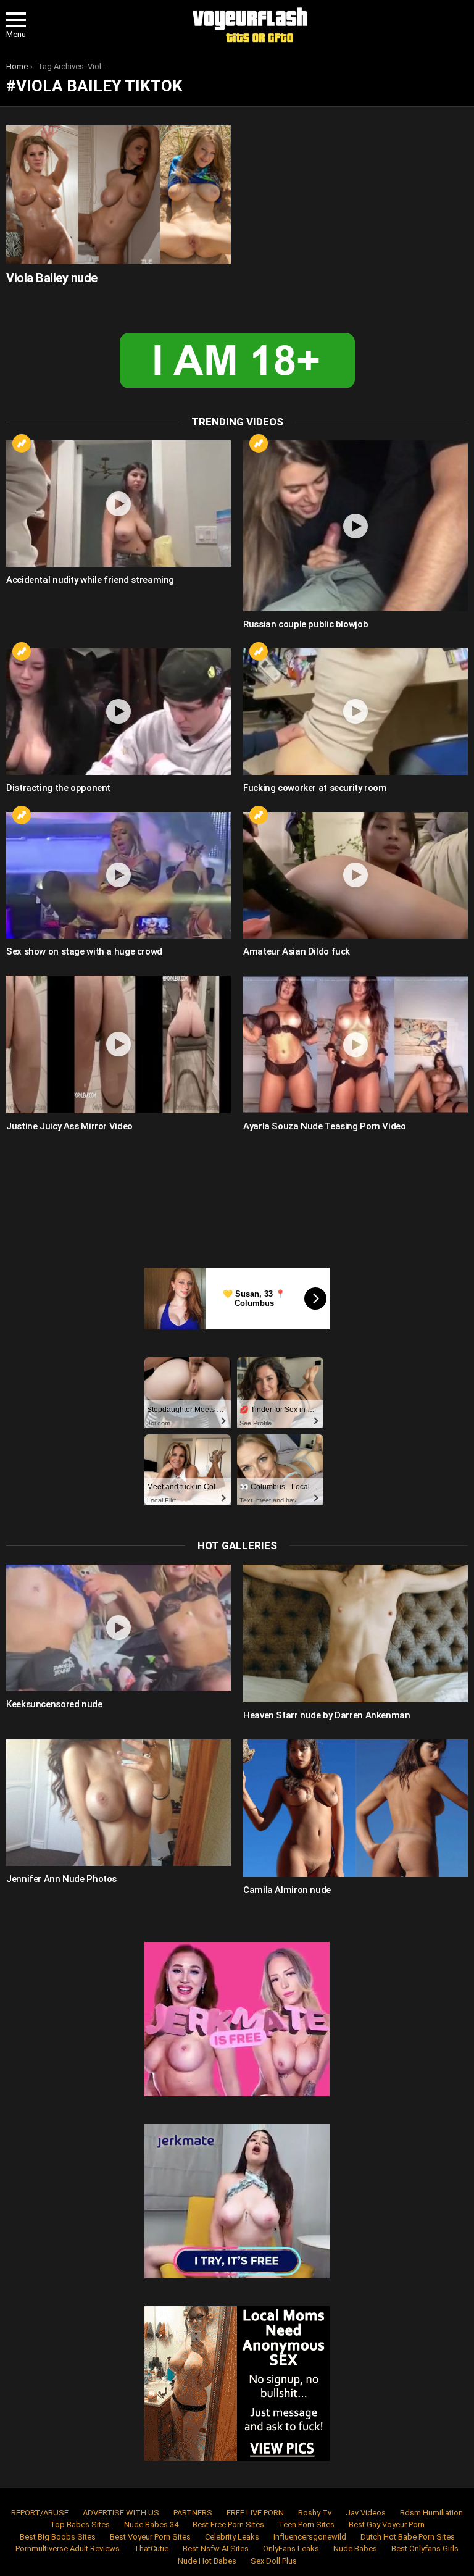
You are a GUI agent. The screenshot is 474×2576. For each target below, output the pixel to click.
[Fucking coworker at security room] (355, 712)
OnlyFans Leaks (291, 2549)
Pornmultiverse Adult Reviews (68, 2549)
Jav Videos (366, 2513)
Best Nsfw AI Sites (216, 2549)
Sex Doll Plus (274, 2561)
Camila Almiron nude (287, 1890)
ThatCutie (151, 2549)
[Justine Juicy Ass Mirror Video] (118, 1044)
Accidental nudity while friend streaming (90, 580)
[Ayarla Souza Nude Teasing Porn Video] (355, 1044)
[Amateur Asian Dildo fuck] (355, 875)
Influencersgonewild (310, 2537)
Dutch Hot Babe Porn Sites (408, 2537)
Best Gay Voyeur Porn (387, 2524)
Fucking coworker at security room (315, 788)
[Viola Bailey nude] (118, 194)
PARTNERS (193, 2513)
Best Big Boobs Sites (58, 2537)
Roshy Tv (315, 2513)
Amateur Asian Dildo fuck (297, 951)
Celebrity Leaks (232, 2537)
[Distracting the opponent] (118, 712)
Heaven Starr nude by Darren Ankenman (327, 1715)
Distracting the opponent (58, 788)
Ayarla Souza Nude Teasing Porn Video (325, 1126)
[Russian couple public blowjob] (355, 525)
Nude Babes (355, 2549)
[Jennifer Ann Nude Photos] (118, 1803)
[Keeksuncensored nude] (118, 1628)
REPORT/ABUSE (40, 2513)
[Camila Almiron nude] (355, 1808)
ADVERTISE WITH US (121, 2513)
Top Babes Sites (80, 2524)
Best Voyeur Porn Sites (150, 2537)
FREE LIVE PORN (255, 2513)
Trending (22, 443)
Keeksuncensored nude (54, 1704)
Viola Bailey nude (52, 278)
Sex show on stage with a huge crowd (84, 951)
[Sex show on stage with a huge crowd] (118, 875)
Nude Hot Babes (207, 2561)
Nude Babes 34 (151, 2524)
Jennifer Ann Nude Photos (61, 1879)
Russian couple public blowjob (306, 624)
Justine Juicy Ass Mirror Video (69, 1126)
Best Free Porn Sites (228, 2524)
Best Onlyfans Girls (425, 2549)
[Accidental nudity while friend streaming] (118, 504)
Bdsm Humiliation (431, 2513)
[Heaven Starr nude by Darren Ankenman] (355, 1633)
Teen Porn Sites (306, 2524)
